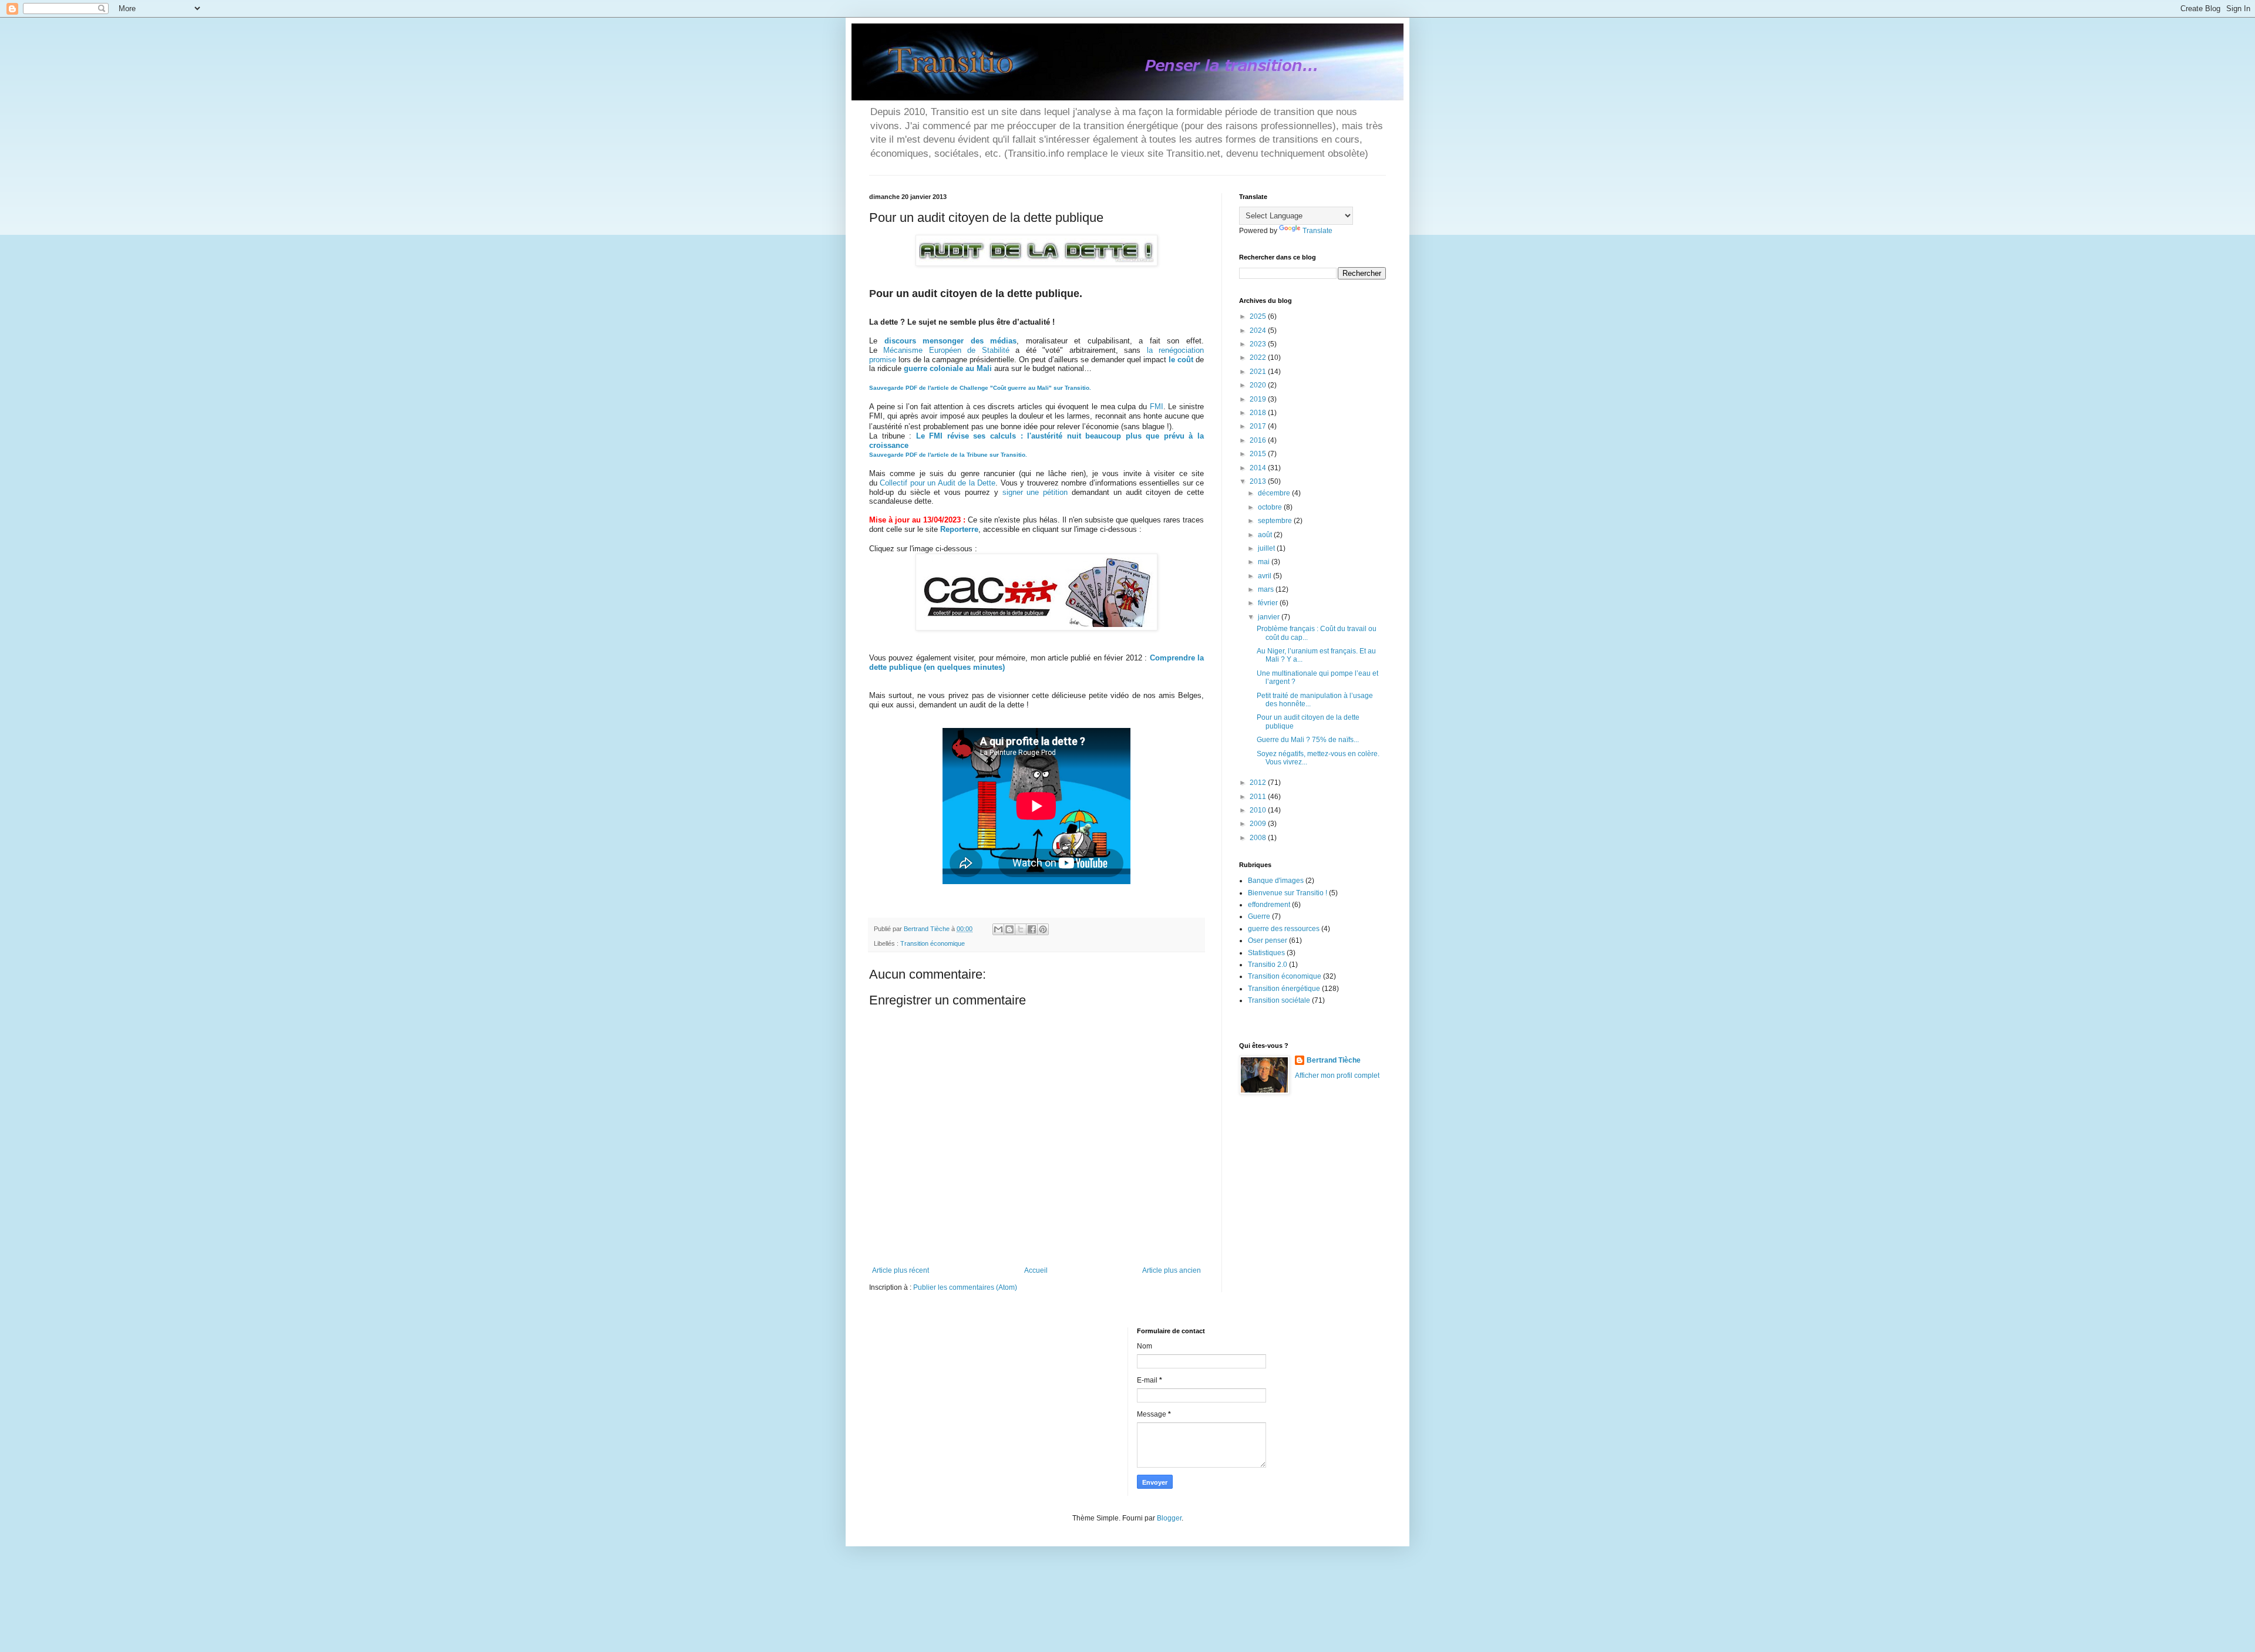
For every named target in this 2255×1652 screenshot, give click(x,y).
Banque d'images (1276, 881)
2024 (1259, 331)
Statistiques (1266, 953)
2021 (1259, 372)
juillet (1267, 548)
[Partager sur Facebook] (1032, 929)
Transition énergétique (1284, 989)
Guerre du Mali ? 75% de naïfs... (1308, 740)
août (1266, 535)
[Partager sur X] (1021, 929)
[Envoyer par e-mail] (998, 929)
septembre (1276, 521)
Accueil (1036, 1270)
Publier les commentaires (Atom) (965, 1287)
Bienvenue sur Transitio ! (1288, 893)
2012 (1259, 783)
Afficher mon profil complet (1337, 1076)
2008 (1259, 838)
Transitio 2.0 (1268, 965)
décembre (1275, 493)
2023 (1259, 344)
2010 (1259, 810)
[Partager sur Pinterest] (1043, 929)
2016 (1259, 440)
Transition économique (933, 943)
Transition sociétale (1279, 1000)
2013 (1259, 481)
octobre (1271, 507)
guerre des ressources (1284, 929)
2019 (1259, 399)
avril (1266, 576)
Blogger (1169, 1518)
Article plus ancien (1172, 1270)
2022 (1259, 358)
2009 (1259, 824)
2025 (1259, 316)
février (1269, 603)
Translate (1317, 231)
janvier (1270, 617)
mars (1267, 589)
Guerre (1259, 916)
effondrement (1269, 905)
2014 (1259, 468)
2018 (1259, 413)
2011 (1259, 797)
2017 (1259, 426)
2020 (1259, 385)
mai (1265, 562)
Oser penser (1268, 940)
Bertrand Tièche (1334, 1060)
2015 (1259, 454)
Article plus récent (901, 1270)
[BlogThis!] (1009, 929)
